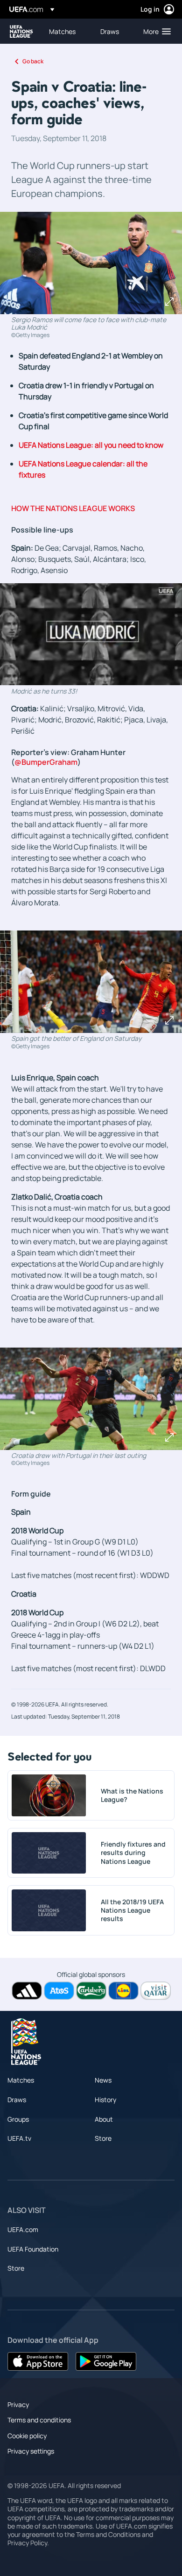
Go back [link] (33, 61)
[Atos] (59, 1991)
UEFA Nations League (21, 31)
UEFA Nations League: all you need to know (91, 445)
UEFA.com (23, 2229)
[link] (62, 31)
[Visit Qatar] (156, 1991)
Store (103, 2138)
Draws (17, 2100)
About (104, 2119)
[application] (91, 634)
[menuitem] (67, 31)
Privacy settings (31, 2451)
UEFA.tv (19, 2138)
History (105, 2100)
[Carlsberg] (91, 1991)
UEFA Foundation (33, 2249)
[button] (155, 31)
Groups (18, 2119)
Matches (21, 2080)
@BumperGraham (46, 762)
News (103, 2080)
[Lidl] (123, 1991)
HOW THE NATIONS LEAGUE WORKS (73, 508)
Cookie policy (27, 2436)
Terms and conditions (39, 2420)
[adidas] (27, 1991)
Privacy (18, 2404)
